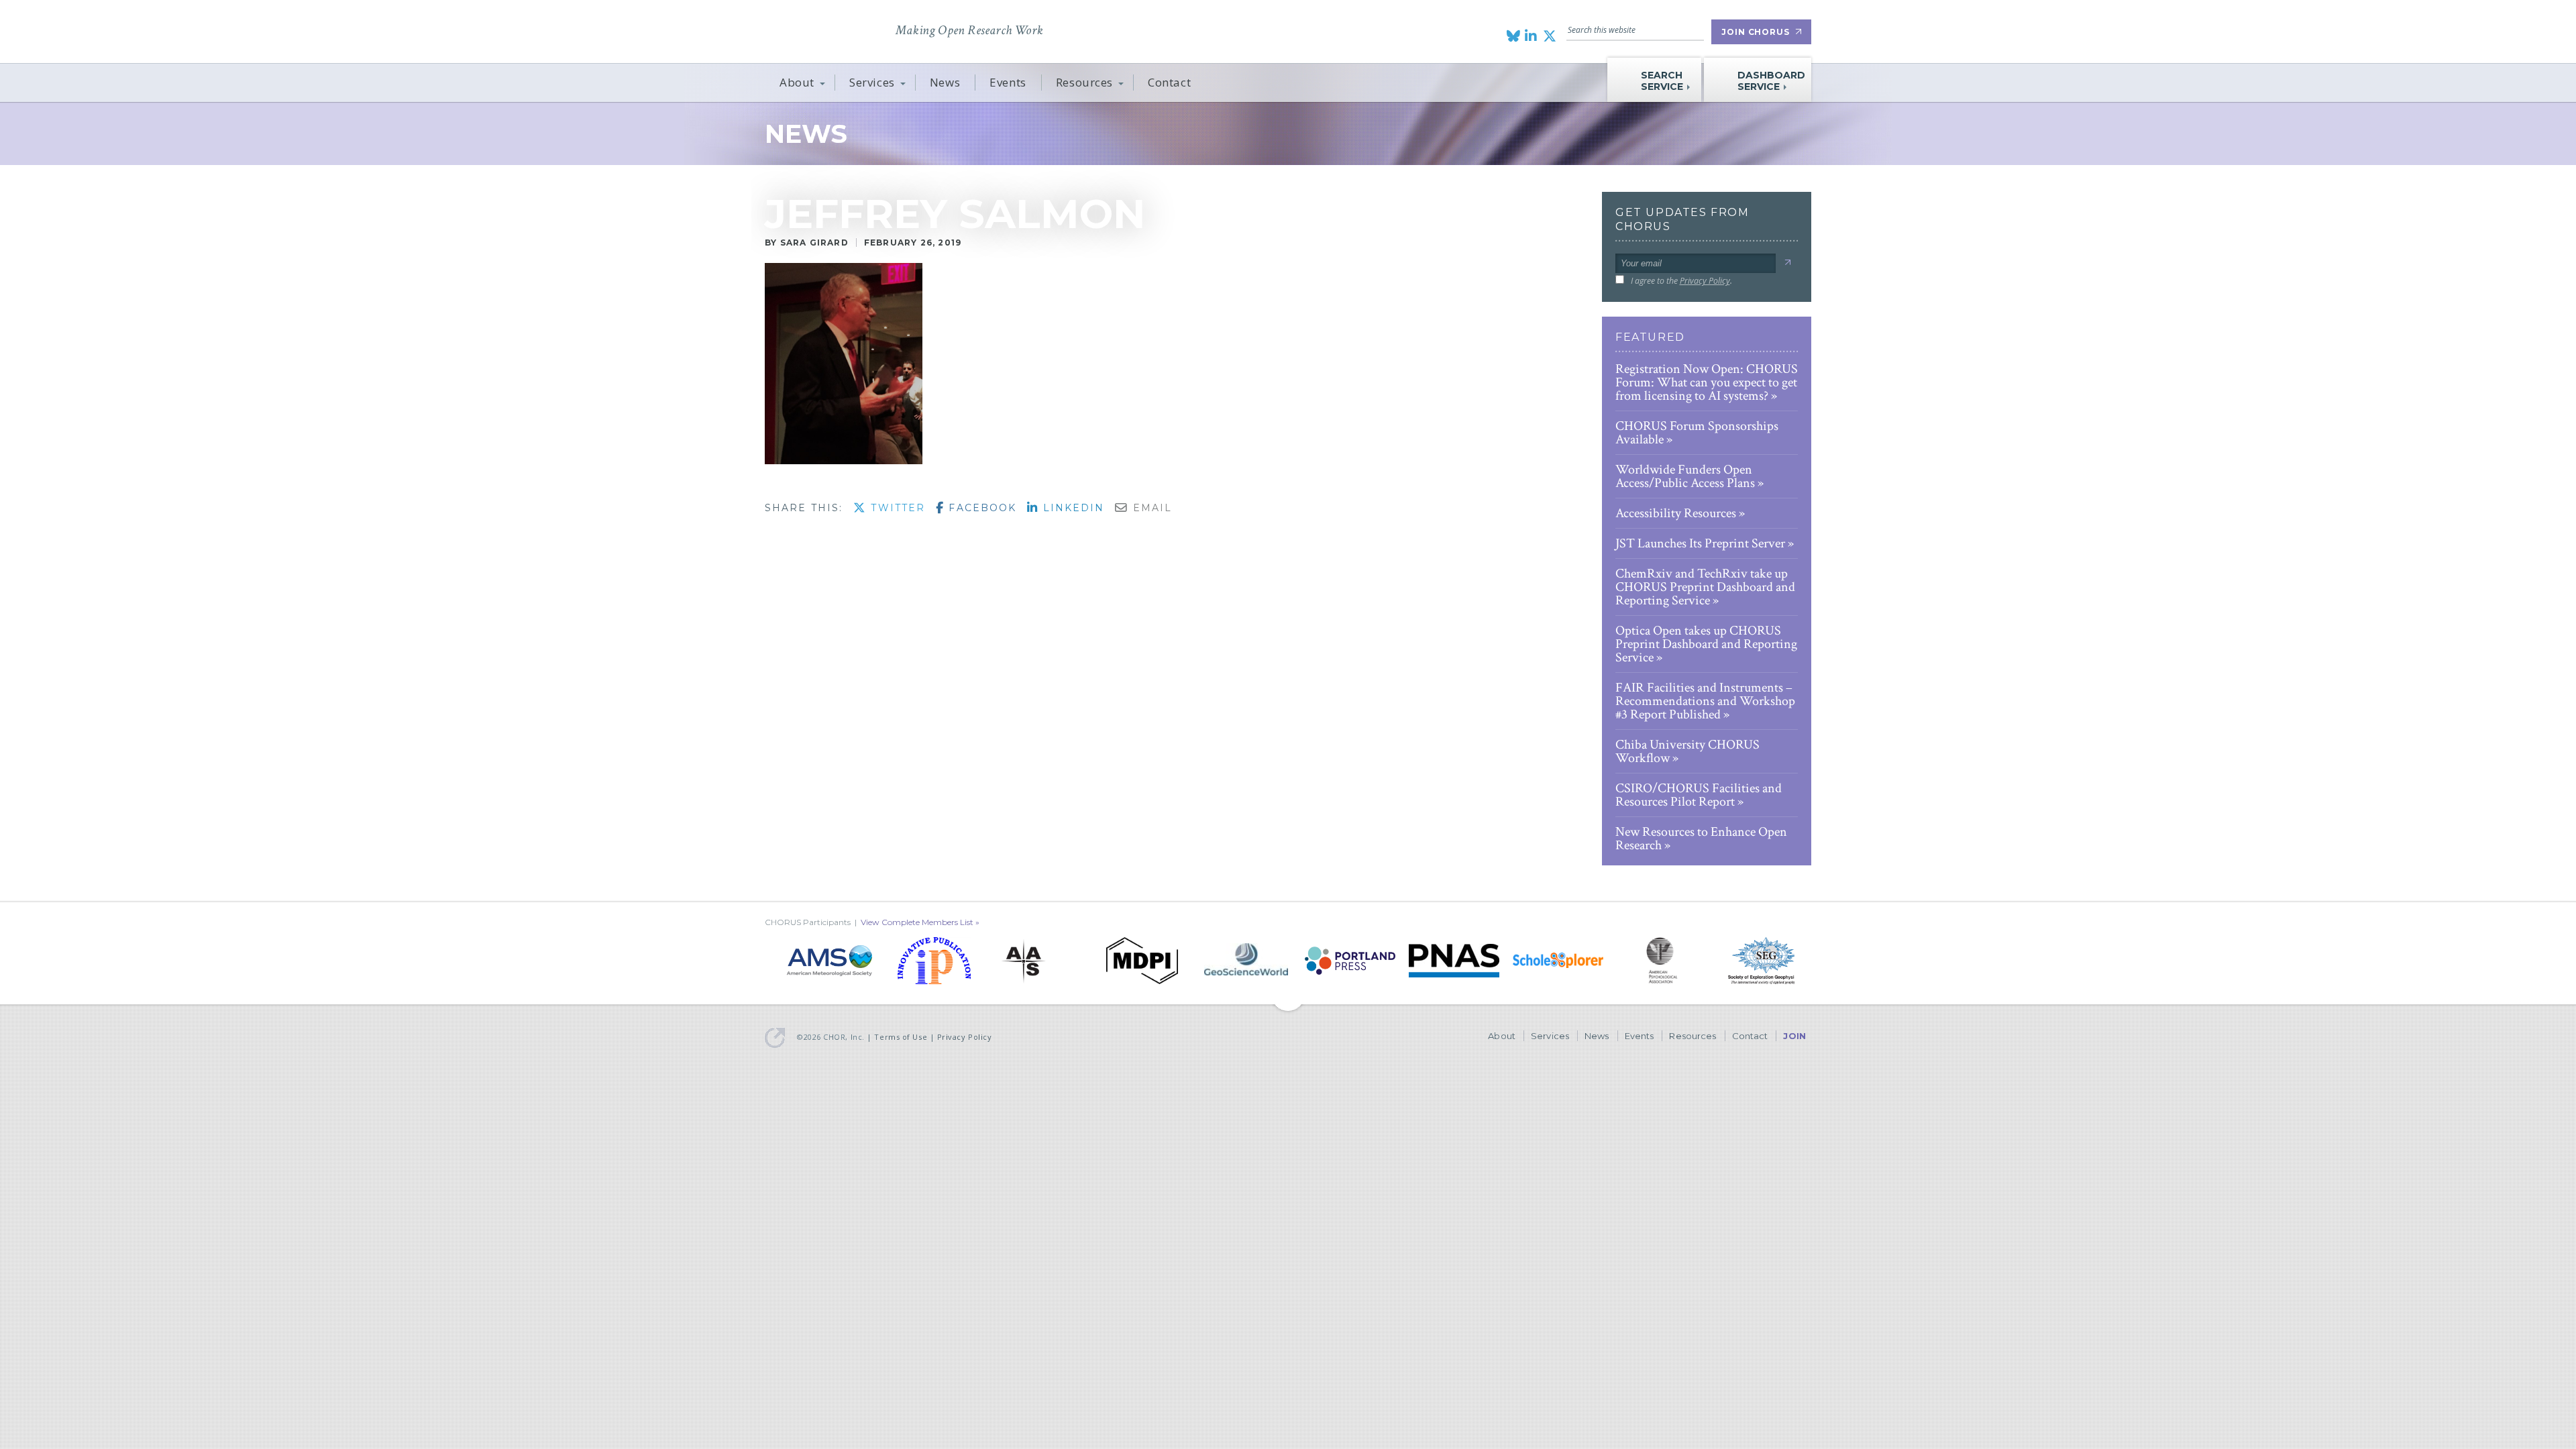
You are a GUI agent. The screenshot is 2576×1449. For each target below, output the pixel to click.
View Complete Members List (917, 922)
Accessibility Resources (1676, 513)
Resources (1084, 82)
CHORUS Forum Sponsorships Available (1697, 433)
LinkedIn (1071, 508)
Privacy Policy (1705, 281)
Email (1150, 508)
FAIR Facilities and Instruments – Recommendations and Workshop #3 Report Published (1705, 701)
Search (1697, 30)
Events (1008, 82)
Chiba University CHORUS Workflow (1687, 751)
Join (1794, 1036)
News (945, 82)
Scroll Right (770, 961)
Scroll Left (1806, 961)
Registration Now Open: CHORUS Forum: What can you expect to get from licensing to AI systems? (1707, 382)
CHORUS (826, 30)
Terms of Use (901, 1037)
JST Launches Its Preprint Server (1700, 543)
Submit (1787, 263)
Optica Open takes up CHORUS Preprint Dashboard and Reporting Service (1706, 644)
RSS (1543, 185)
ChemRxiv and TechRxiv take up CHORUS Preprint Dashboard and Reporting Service (1705, 587)
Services (872, 82)
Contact (1169, 82)
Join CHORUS (1756, 32)
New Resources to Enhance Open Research (1701, 839)
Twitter (896, 508)
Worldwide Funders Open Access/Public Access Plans (1685, 476)
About (797, 82)
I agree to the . (1681, 281)
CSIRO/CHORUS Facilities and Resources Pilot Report (1699, 795)
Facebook (980, 508)
